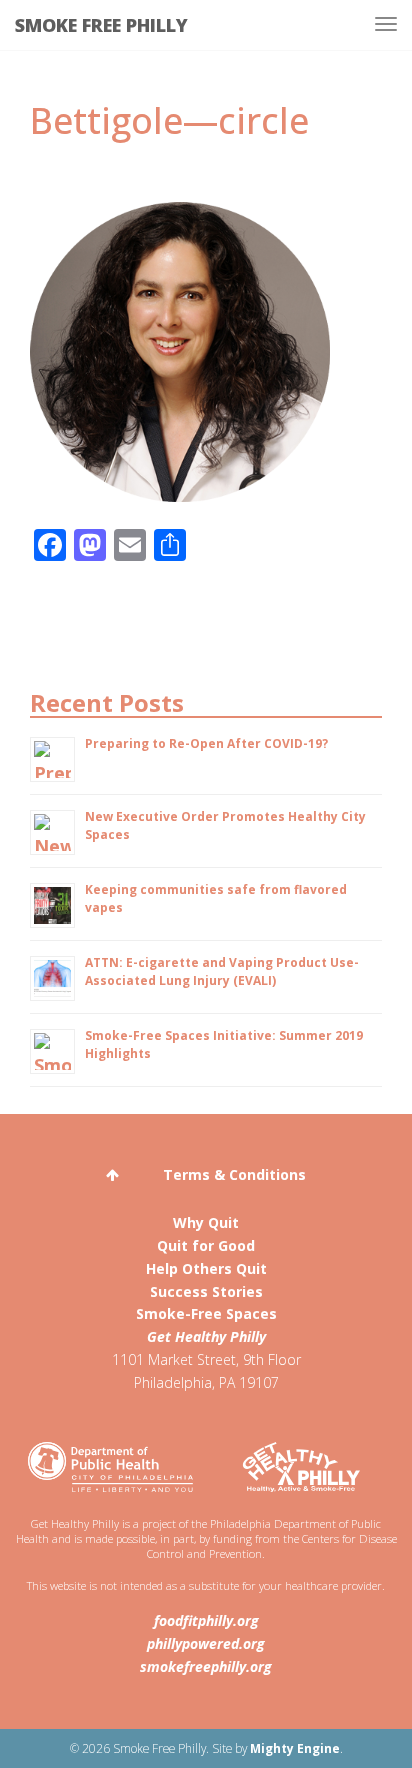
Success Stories (206, 1291)
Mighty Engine (295, 1748)
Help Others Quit (206, 1268)
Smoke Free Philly (101, 25)
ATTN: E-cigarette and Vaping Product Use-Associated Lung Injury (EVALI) (222, 971)
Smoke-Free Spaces (206, 1313)
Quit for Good (206, 1245)
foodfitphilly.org (206, 1620)
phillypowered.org (206, 1643)
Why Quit (206, 1222)
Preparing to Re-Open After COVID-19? (206, 743)
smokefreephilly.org (206, 1666)
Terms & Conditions (234, 1174)
